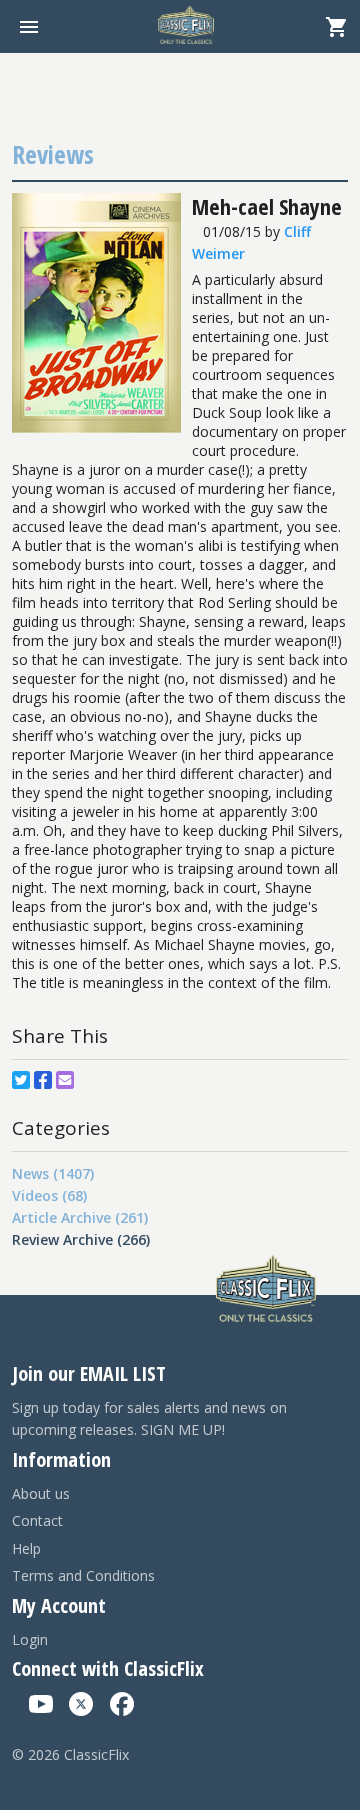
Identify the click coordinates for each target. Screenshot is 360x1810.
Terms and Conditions (83, 1575)
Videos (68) (49, 1195)
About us (41, 1493)
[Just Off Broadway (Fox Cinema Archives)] (96, 427)
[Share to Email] (65, 1080)
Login (30, 1639)
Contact (37, 1520)
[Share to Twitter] (21, 1080)
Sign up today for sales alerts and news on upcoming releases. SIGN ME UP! (149, 1418)
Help (26, 1548)
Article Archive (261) (80, 1217)
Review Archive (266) (81, 1239)
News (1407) (53, 1173)
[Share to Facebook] (43, 1080)
